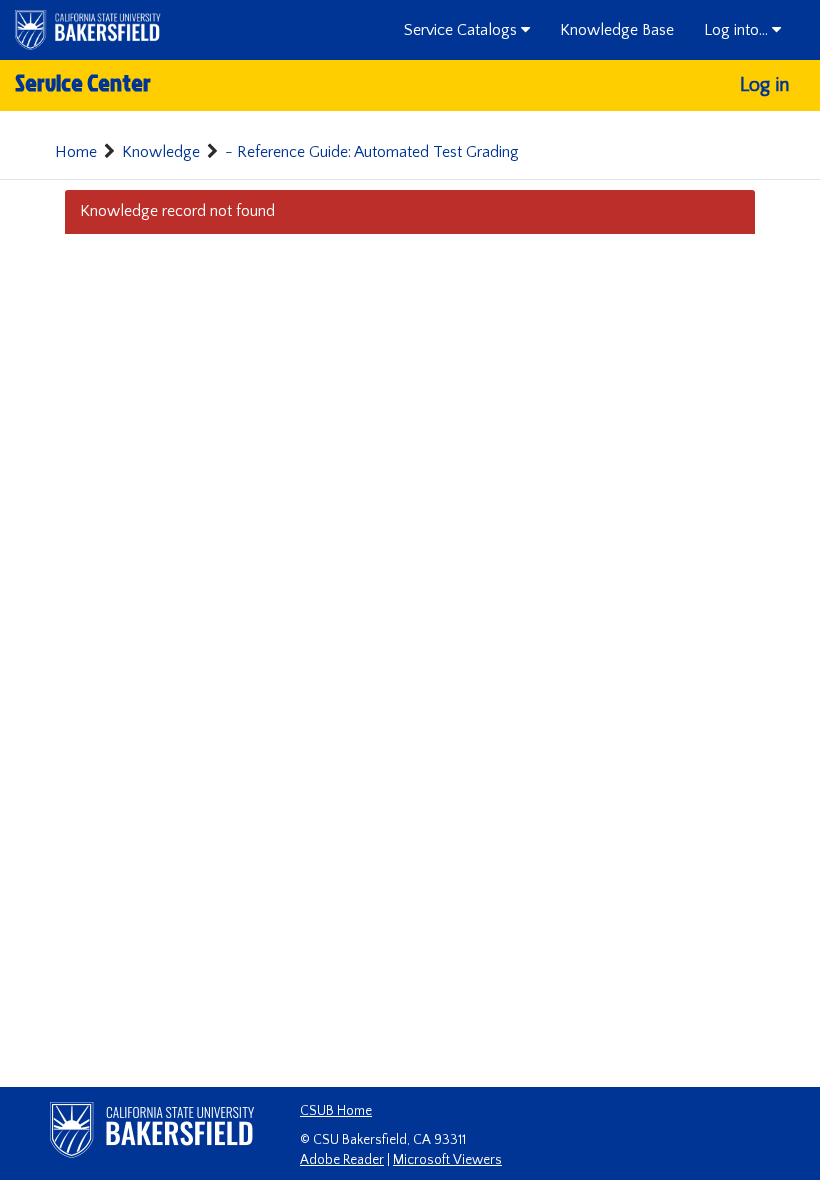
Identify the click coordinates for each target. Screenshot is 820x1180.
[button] (467, 30)
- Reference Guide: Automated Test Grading (372, 152)
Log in (765, 85)
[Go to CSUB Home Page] (88, 30)
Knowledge (161, 152)
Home (76, 152)
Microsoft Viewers (447, 1160)
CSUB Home (336, 1111)
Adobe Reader (342, 1160)
